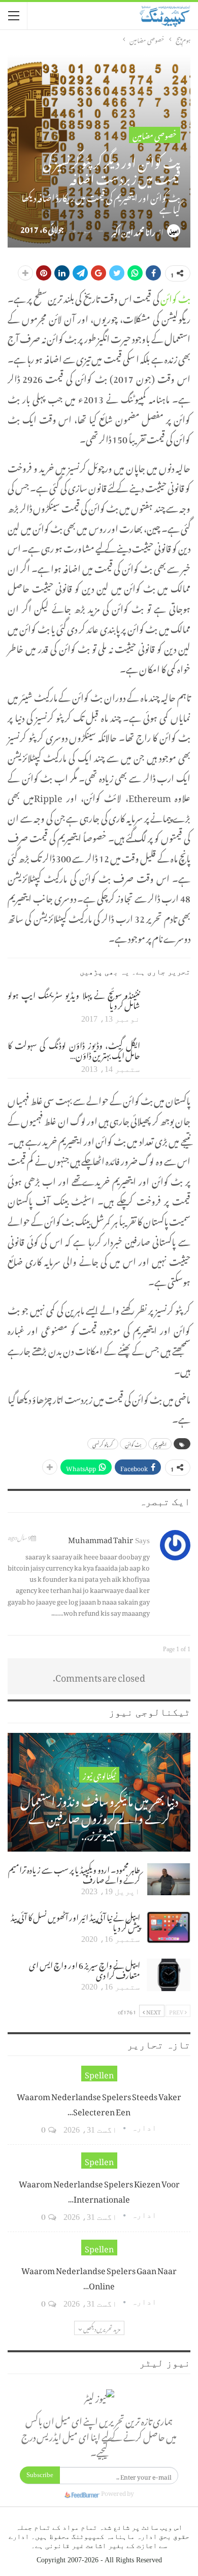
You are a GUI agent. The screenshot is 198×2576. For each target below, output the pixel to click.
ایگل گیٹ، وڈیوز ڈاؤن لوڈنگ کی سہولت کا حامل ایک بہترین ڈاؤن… (74, 1049)
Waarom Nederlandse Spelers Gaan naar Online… (99, 2277)
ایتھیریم (160, 1444)
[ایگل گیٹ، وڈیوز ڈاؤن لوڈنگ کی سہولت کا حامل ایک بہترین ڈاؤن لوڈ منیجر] (169, 1055)
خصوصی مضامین (155, 135)
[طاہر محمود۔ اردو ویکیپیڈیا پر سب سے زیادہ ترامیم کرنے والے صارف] (169, 1879)
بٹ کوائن (175, 297)
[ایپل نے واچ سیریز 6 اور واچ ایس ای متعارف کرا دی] (169, 1975)
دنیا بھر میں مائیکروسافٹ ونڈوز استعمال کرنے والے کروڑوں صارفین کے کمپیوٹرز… (99, 1816)
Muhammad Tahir (101, 1538)
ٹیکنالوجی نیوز (99, 1775)
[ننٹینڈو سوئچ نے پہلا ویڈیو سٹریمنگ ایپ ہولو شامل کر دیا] (169, 1005)
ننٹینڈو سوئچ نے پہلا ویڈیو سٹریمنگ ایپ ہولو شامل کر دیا (74, 999)
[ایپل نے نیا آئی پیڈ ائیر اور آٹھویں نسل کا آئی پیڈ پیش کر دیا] (169, 1927)
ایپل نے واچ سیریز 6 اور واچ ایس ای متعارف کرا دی (85, 1969)
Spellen (99, 2074)
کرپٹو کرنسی (103, 1444)
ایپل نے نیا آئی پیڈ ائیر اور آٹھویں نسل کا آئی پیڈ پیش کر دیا (75, 1921)
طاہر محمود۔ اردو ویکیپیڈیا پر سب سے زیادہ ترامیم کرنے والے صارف (74, 1873)
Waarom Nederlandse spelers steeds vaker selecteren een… (99, 2103)
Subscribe (40, 2475)
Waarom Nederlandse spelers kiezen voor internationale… (99, 2190)
